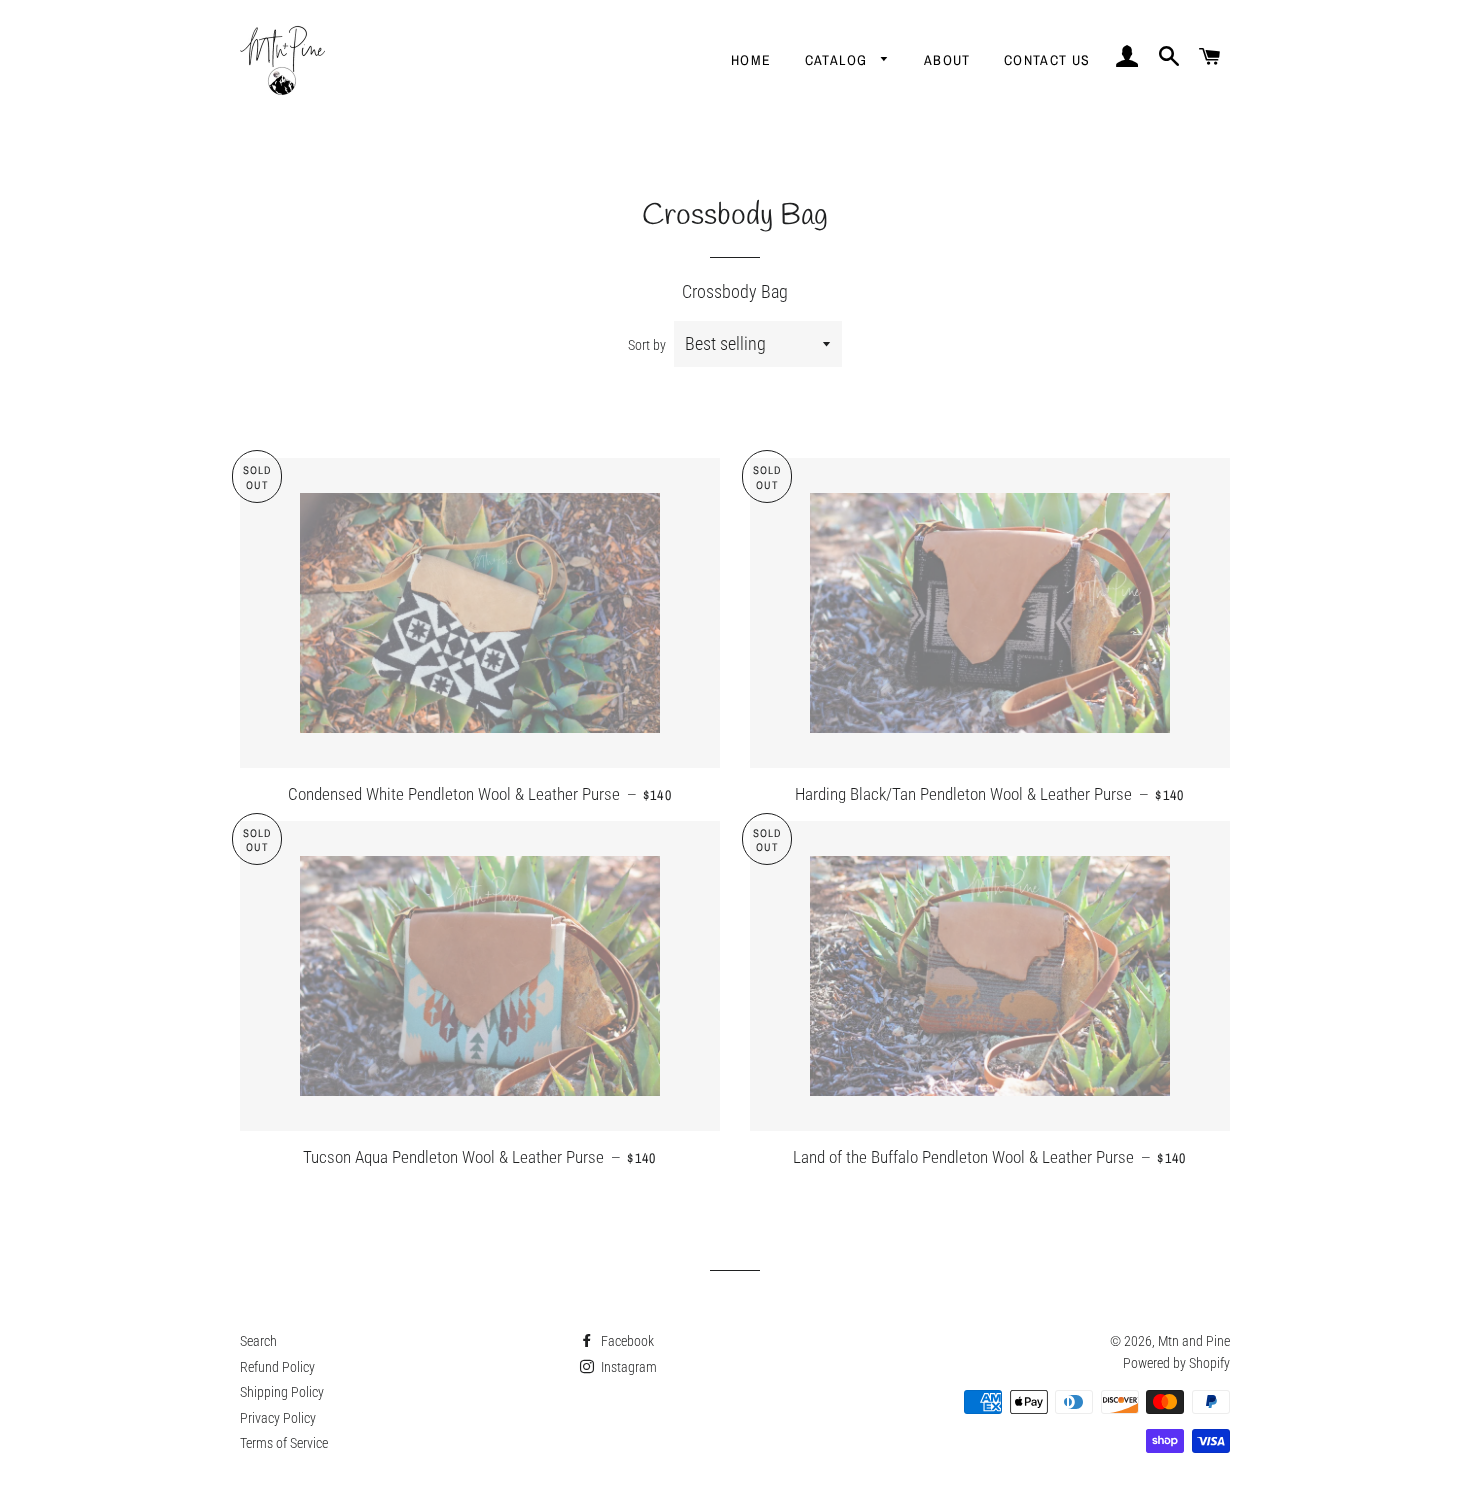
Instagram (627, 1367)
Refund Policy (277, 1367)
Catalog (838, 60)
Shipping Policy (282, 1392)
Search (258, 1341)
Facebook (626, 1341)
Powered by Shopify (1176, 1363)
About (947, 60)
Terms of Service (284, 1443)
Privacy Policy (278, 1418)
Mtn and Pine (1194, 1341)
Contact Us (1047, 60)
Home (751, 60)
